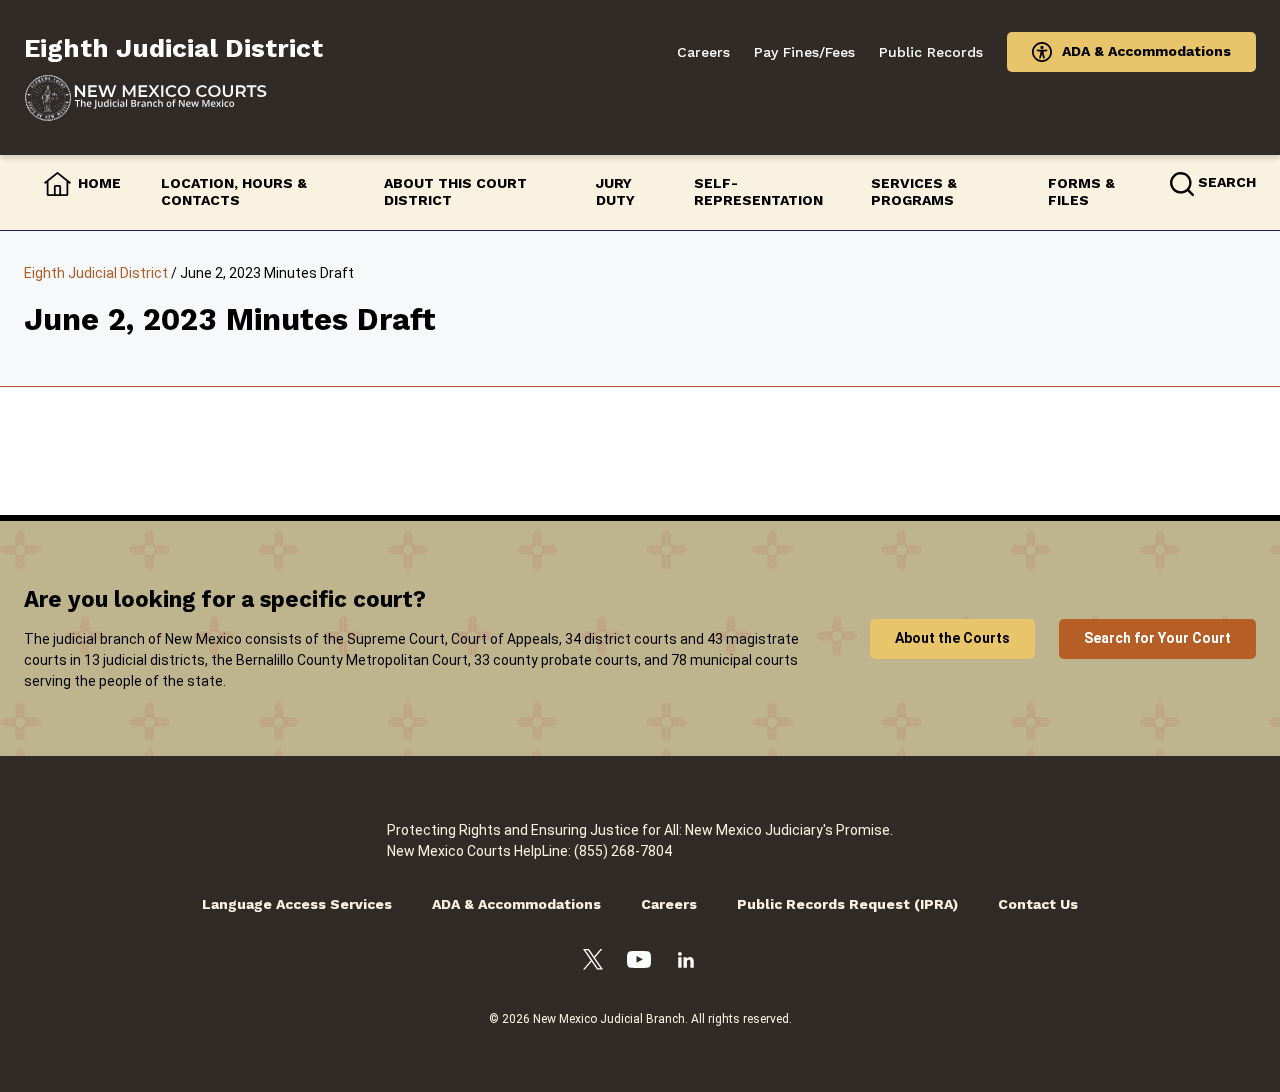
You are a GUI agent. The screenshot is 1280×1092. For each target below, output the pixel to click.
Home (99, 183)
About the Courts (952, 638)
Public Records (931, 52)
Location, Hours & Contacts (234, 192)
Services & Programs (914, 192)
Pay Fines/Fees (804, 52)
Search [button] (1227, 182)
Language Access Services (297, 904)
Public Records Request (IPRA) (847, 904)
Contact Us (1038, 904)
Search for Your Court (1157, 638)
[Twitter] (593, 962)
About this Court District (455, 192)
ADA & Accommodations (1146, 51)
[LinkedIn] (686, 963)
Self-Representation (758, 192)
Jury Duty (615, 192)
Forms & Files (1081, 192)
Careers (703, 52)
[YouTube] (639, 962)
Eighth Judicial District (96, 273)
